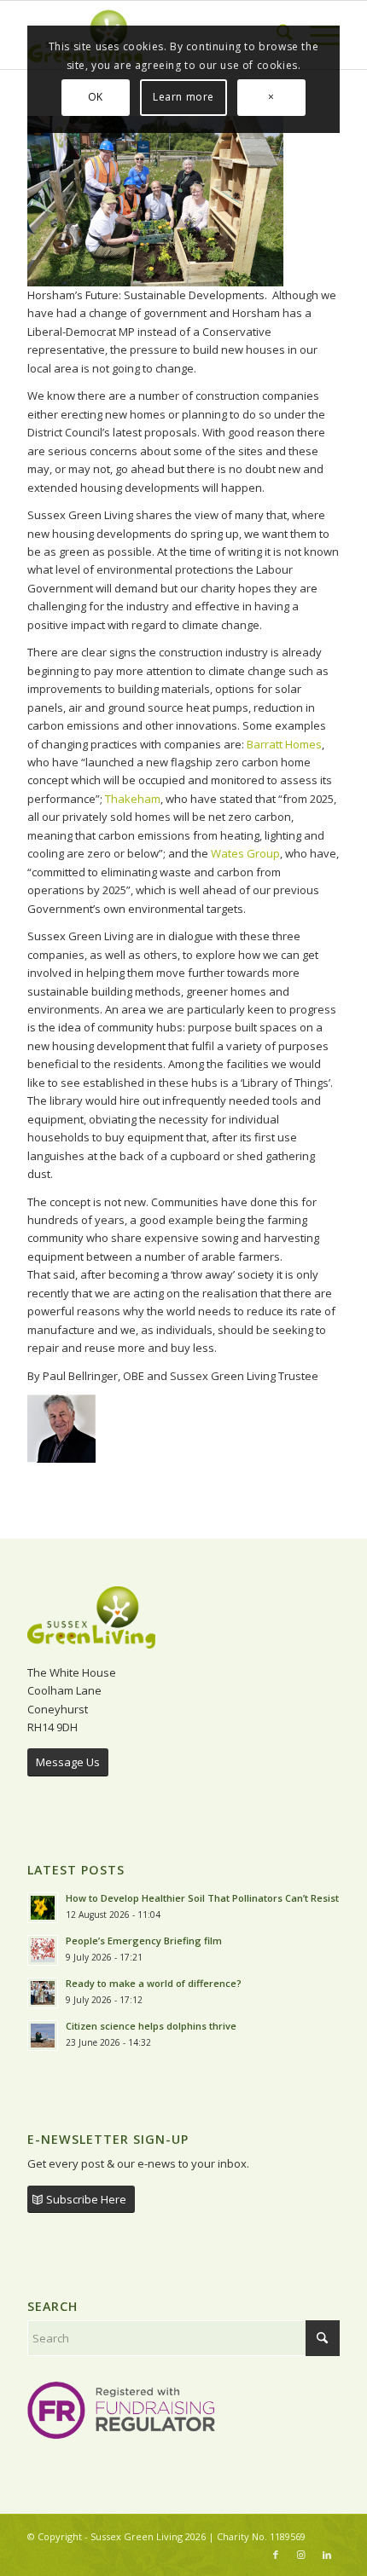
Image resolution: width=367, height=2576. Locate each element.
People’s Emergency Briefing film (144, 1941)
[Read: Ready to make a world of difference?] (43, 1993)
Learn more (183, 97)
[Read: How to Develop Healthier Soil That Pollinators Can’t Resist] (43, 1908)
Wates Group (245, 853)
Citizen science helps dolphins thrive (151, 2026)
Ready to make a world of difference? (155, 1983)
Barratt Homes (284, 744)
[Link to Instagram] (301, 2555)
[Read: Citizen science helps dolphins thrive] (43, 2036)
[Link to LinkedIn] (327, 2555)
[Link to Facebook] (276, 2555)
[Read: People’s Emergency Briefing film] (43, 1950)
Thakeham (133, 799)
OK (96, 97)
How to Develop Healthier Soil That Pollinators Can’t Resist (202, 1898)
